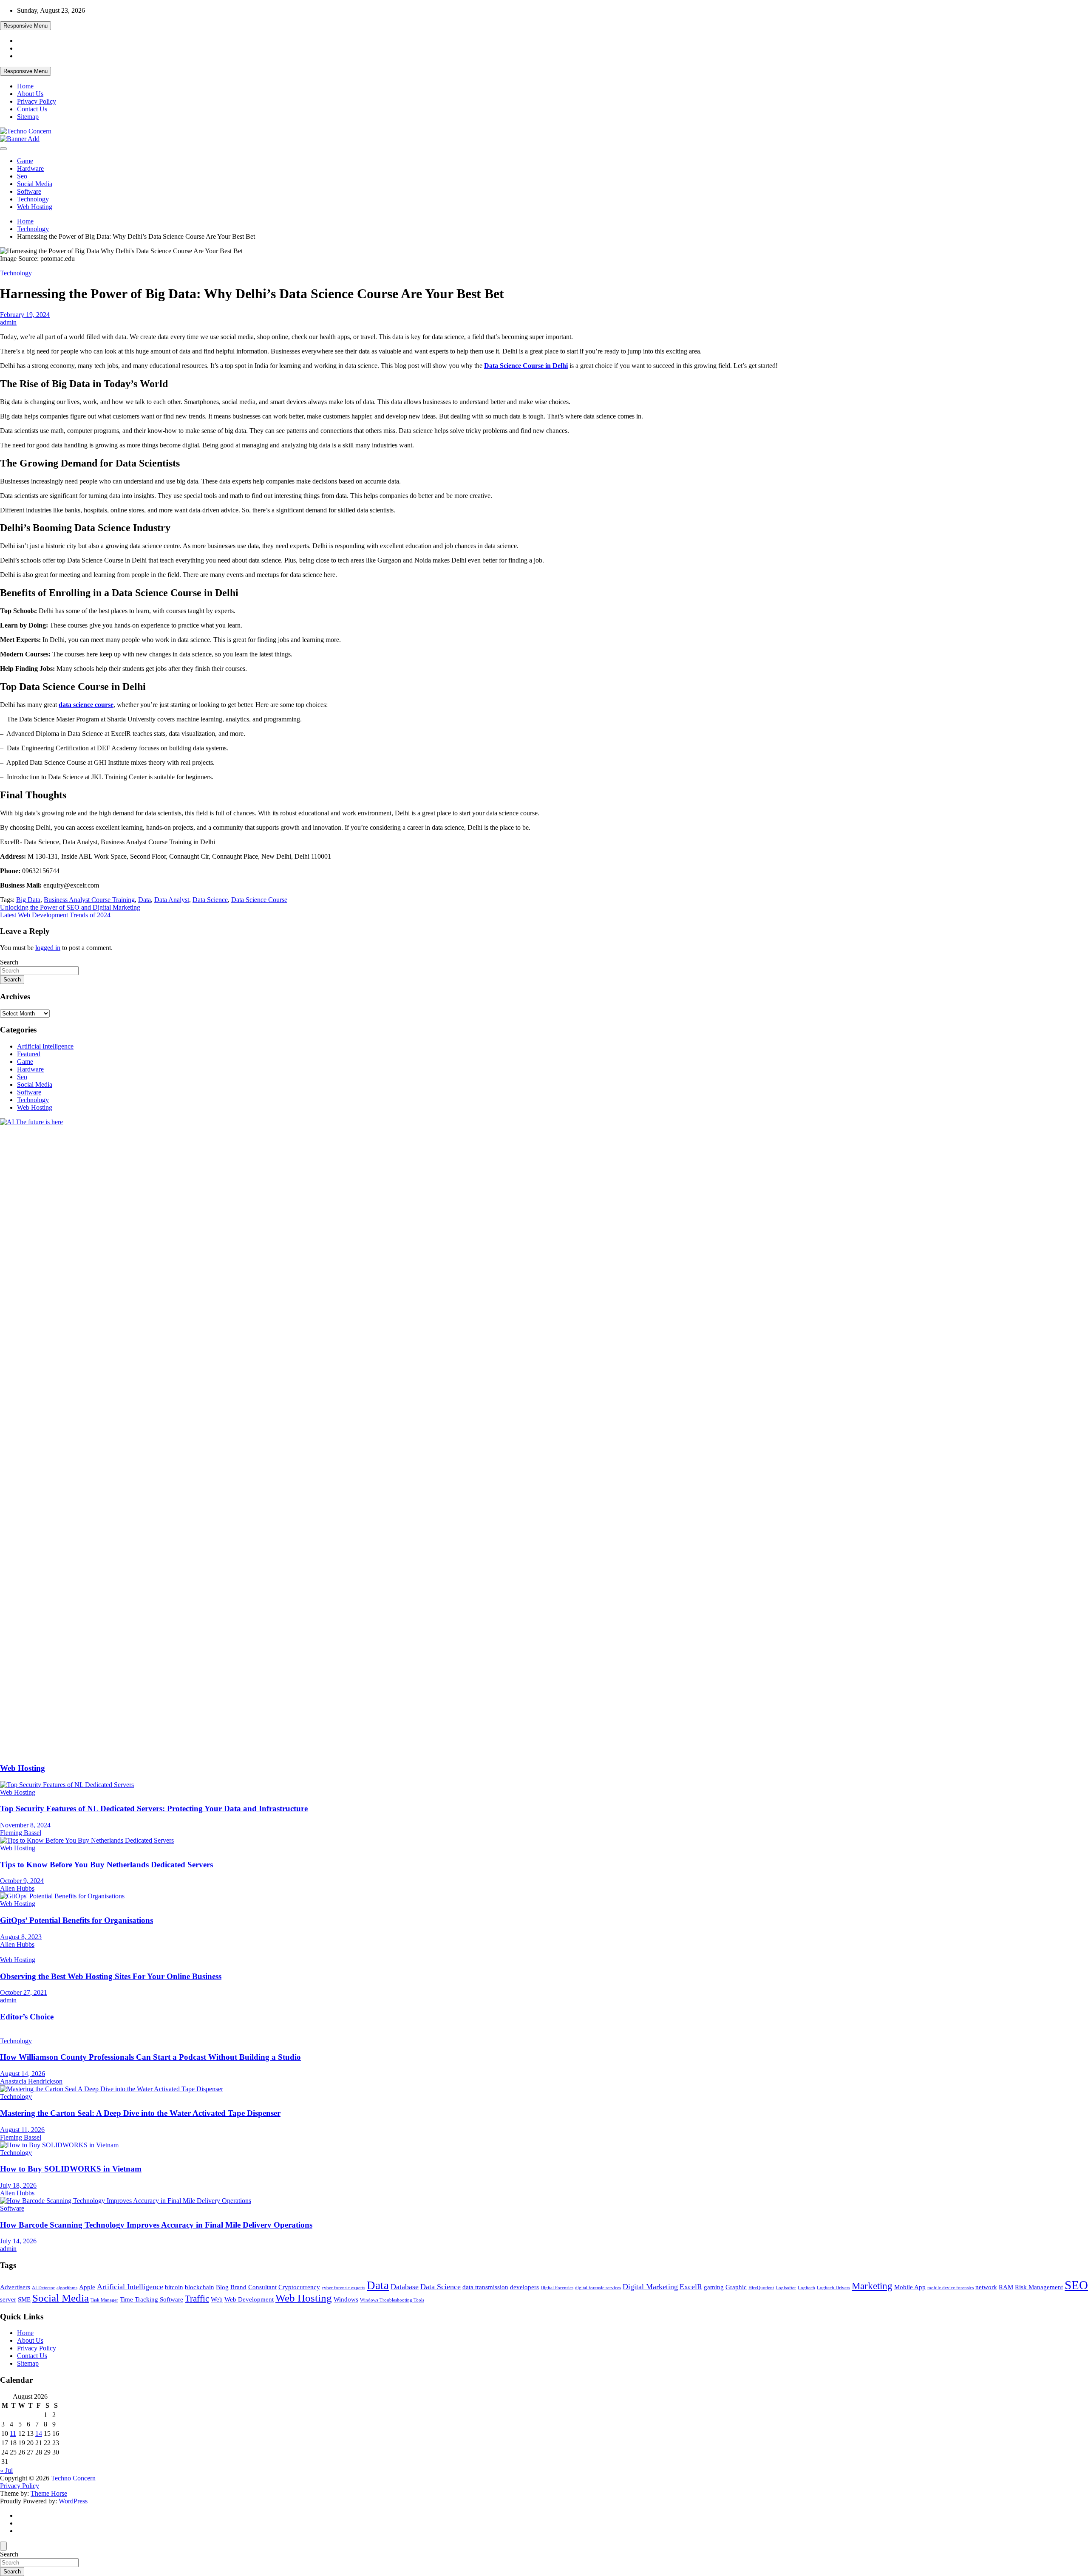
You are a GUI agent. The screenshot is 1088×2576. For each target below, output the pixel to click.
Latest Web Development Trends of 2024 (55, 915)
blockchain (200, 2287)
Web (217, 2299)
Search (9, 962)
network (986, 2287)
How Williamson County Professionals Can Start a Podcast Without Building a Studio (150, 2057)
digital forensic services (598, 2288)
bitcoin (174, 2287)
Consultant (262, 2287)
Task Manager (104, 2300)
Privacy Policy (37, 101)
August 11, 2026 (22, 2130)
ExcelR (691, 2287)
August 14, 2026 (23, 2074)
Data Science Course (259, 900)
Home (25, 86)
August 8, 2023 (21, 1937)
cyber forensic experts (343, 2288)
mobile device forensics (951, 2288)
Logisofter (786, 2288)
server (8, 2299)
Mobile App (910, 2287)
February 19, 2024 (25, 315)
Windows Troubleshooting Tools (392, 2300)
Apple (87, 2287)
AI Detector (43, 2288)
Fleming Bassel (21, 1833)
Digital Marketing (650, 2287)
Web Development (249, 2299)
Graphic (736, 2287)
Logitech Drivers (833, 2288)
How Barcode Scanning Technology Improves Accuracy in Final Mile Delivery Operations (156, 2225)
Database (405, 2287)
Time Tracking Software (152, 2299)
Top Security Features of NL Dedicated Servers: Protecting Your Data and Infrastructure (154, 1808)
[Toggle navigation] (3, 149)
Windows (346, 2299)
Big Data (28, 900)
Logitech (806, 2288)
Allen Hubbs (17, 1888)
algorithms (67, 2288)
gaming (714, 2287)
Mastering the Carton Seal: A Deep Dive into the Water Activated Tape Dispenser (140, 2113)
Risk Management (1039, 2287)
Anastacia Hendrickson (31, 2081)
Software (29, 191)
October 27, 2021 (24, 1992)
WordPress (73, 2501)
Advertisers (15, 2287)
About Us (30, 94)
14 (39, 2433)
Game (25, 161)
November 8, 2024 (25, 1825)
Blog (222, 2287)
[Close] (3, 2546)
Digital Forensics (557, 2288)
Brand (238, 2287)
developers (524, 2287)
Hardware (30, 168)
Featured (29, 1054)
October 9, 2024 (22, 1881)
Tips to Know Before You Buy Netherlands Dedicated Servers (106, 1865)
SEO (1076, 2285)
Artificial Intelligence (45, 1046)
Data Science (210, 900)
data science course (86, 705)
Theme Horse (49, 2493)
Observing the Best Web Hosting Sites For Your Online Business (111, 1976)
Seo (22, 176)
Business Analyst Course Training (89, 900)
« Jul (6, 2470)
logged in (48, 948)
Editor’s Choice (27, 2017)
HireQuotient (761, 2288)
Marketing (872, 2286)
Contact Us (32, 109)
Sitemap (28, 117)
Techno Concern (73, 2478)
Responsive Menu (25, 26)
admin (8, 322)
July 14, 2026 (18, 2241)
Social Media (35, 184)
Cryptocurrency (299, 2287)
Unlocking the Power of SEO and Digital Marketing (70, 907)
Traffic (197, 2299)
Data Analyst (172, 900)
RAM (1006, 2287)
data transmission (485, 2287)
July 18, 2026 (18, 2185)
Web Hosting (35, 207)
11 (13, 2433)
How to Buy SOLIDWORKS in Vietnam (71, 2169)
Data (144, 900)
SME (24, 2299)
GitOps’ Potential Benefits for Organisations (76, 1920)
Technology (33, 199)
